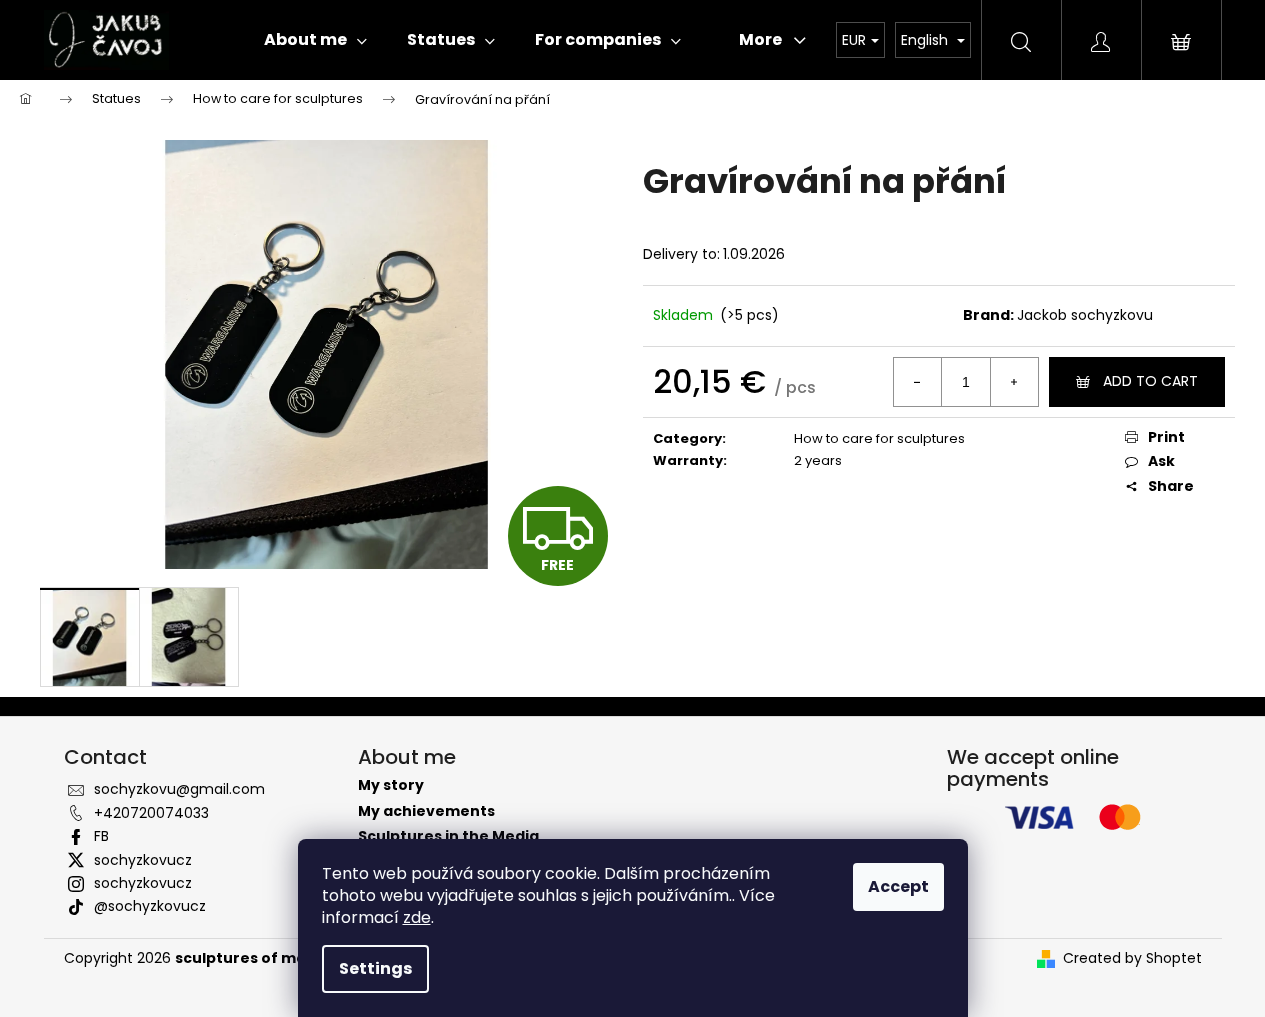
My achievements (426, 811)
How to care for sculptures (879, 438)
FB (101, 836)
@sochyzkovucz (150, 906)
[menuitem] (315, 40)
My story (391, 785)
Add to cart (1150, 381)
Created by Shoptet (1132, 958)
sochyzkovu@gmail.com (179, 789)
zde (417, 917)
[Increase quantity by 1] (1014, 382)
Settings (375, 968)
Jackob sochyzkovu (1085, 315)
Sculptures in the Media (448, 836)
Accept (898, 886)
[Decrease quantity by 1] (918, 382)
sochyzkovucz (143, 860)
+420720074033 (151, 813)
